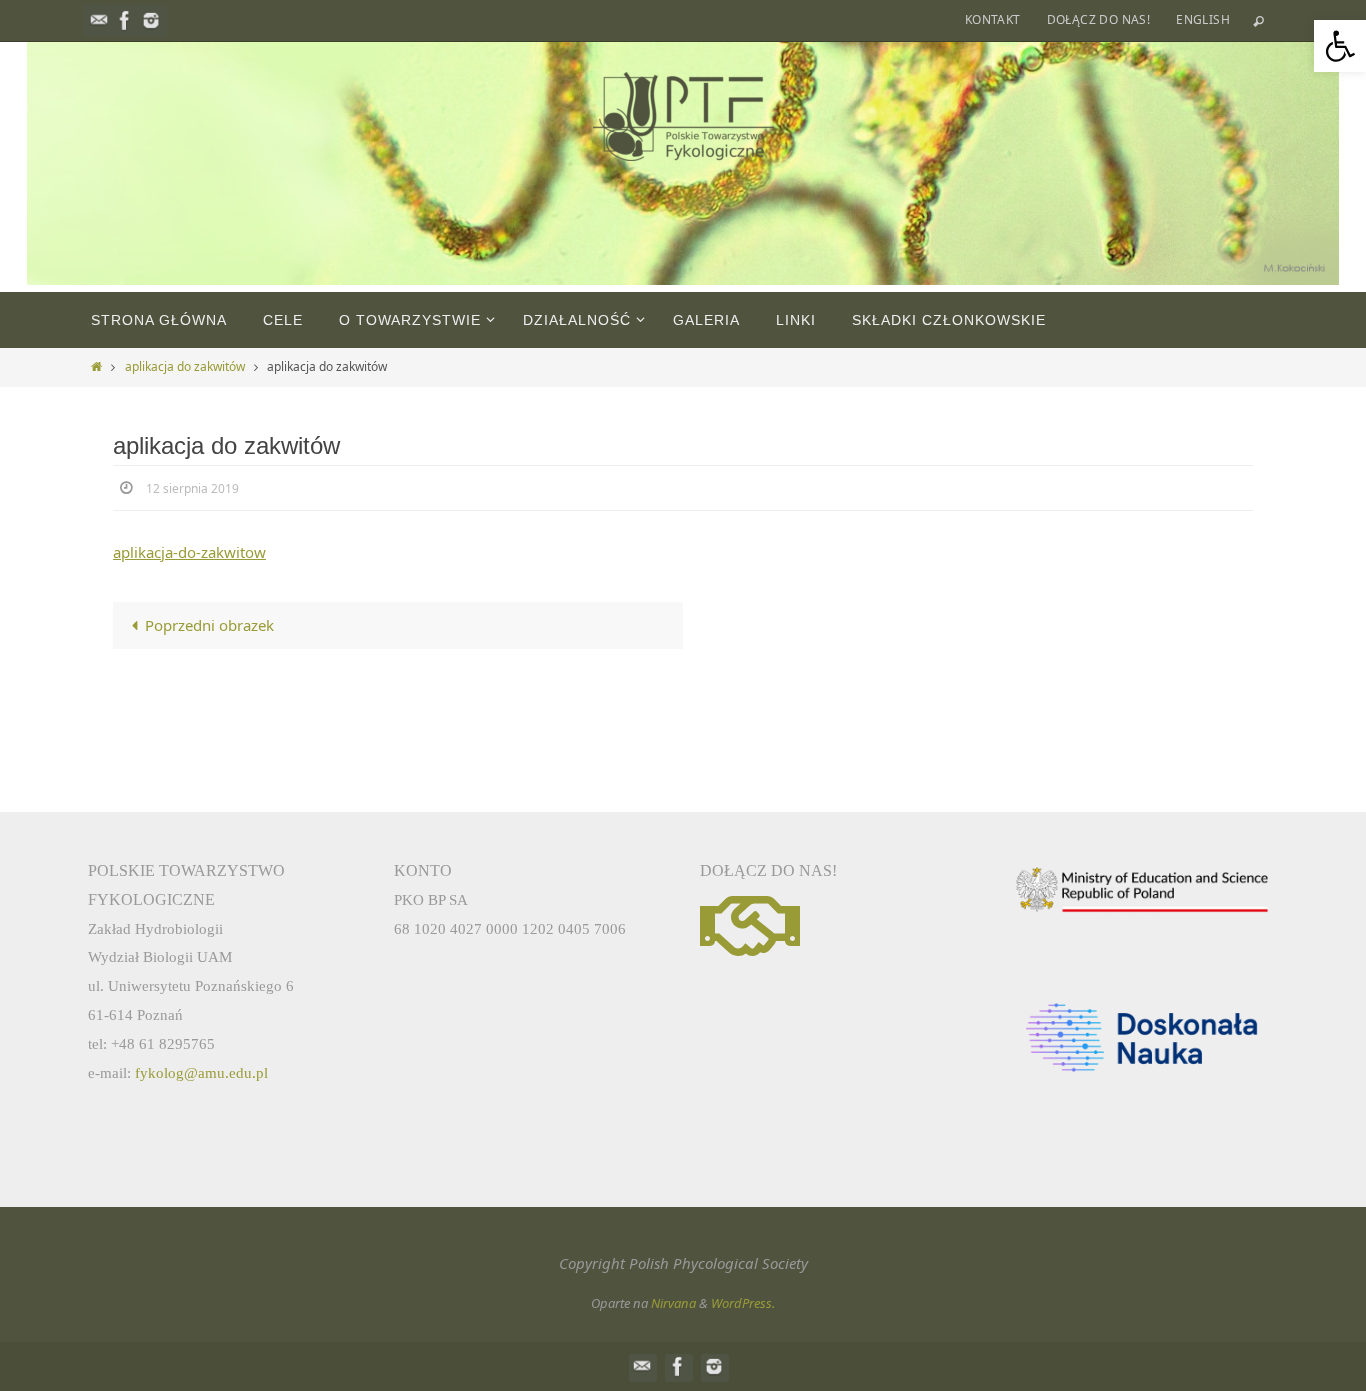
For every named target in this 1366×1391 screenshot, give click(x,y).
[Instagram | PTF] (151, 20)
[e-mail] (99, 20)
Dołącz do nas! (1099, 19)
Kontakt (993, 19)
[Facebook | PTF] (125, 20)
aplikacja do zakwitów (185, 366)
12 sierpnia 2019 (192, 488)
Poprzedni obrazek (209, 625)
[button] (1340, 46)
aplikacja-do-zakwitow (189, 552)
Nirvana (673, 1303)
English (1203, 19)
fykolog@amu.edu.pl (201, 1073)
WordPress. (743, 1303)
